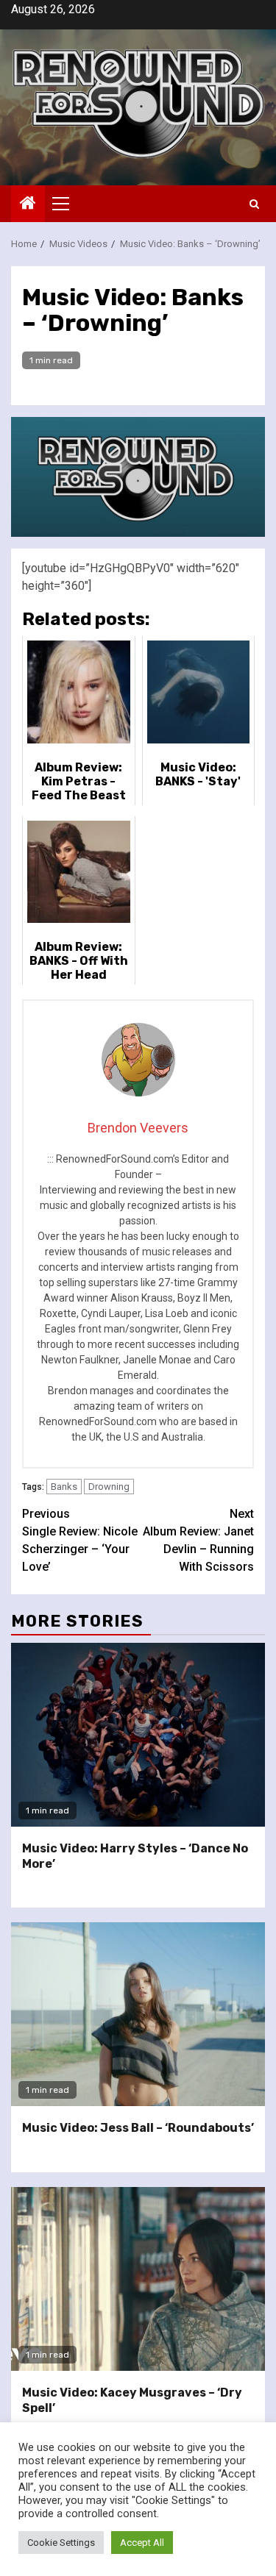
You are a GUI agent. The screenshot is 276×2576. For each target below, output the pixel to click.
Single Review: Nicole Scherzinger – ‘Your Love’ (80, 1540)
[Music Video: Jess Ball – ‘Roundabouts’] (138, 2014)
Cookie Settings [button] (61, 2543)
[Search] (254, 204)
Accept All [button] (142, 2543)
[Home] (28, 204)
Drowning (109, 1487)
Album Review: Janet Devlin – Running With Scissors (198, 1540)
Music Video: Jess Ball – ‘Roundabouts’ (138, 2128)
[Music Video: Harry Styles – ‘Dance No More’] (138, 1735)
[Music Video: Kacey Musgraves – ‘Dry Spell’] (138, 2279)
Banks (64, 1487)
